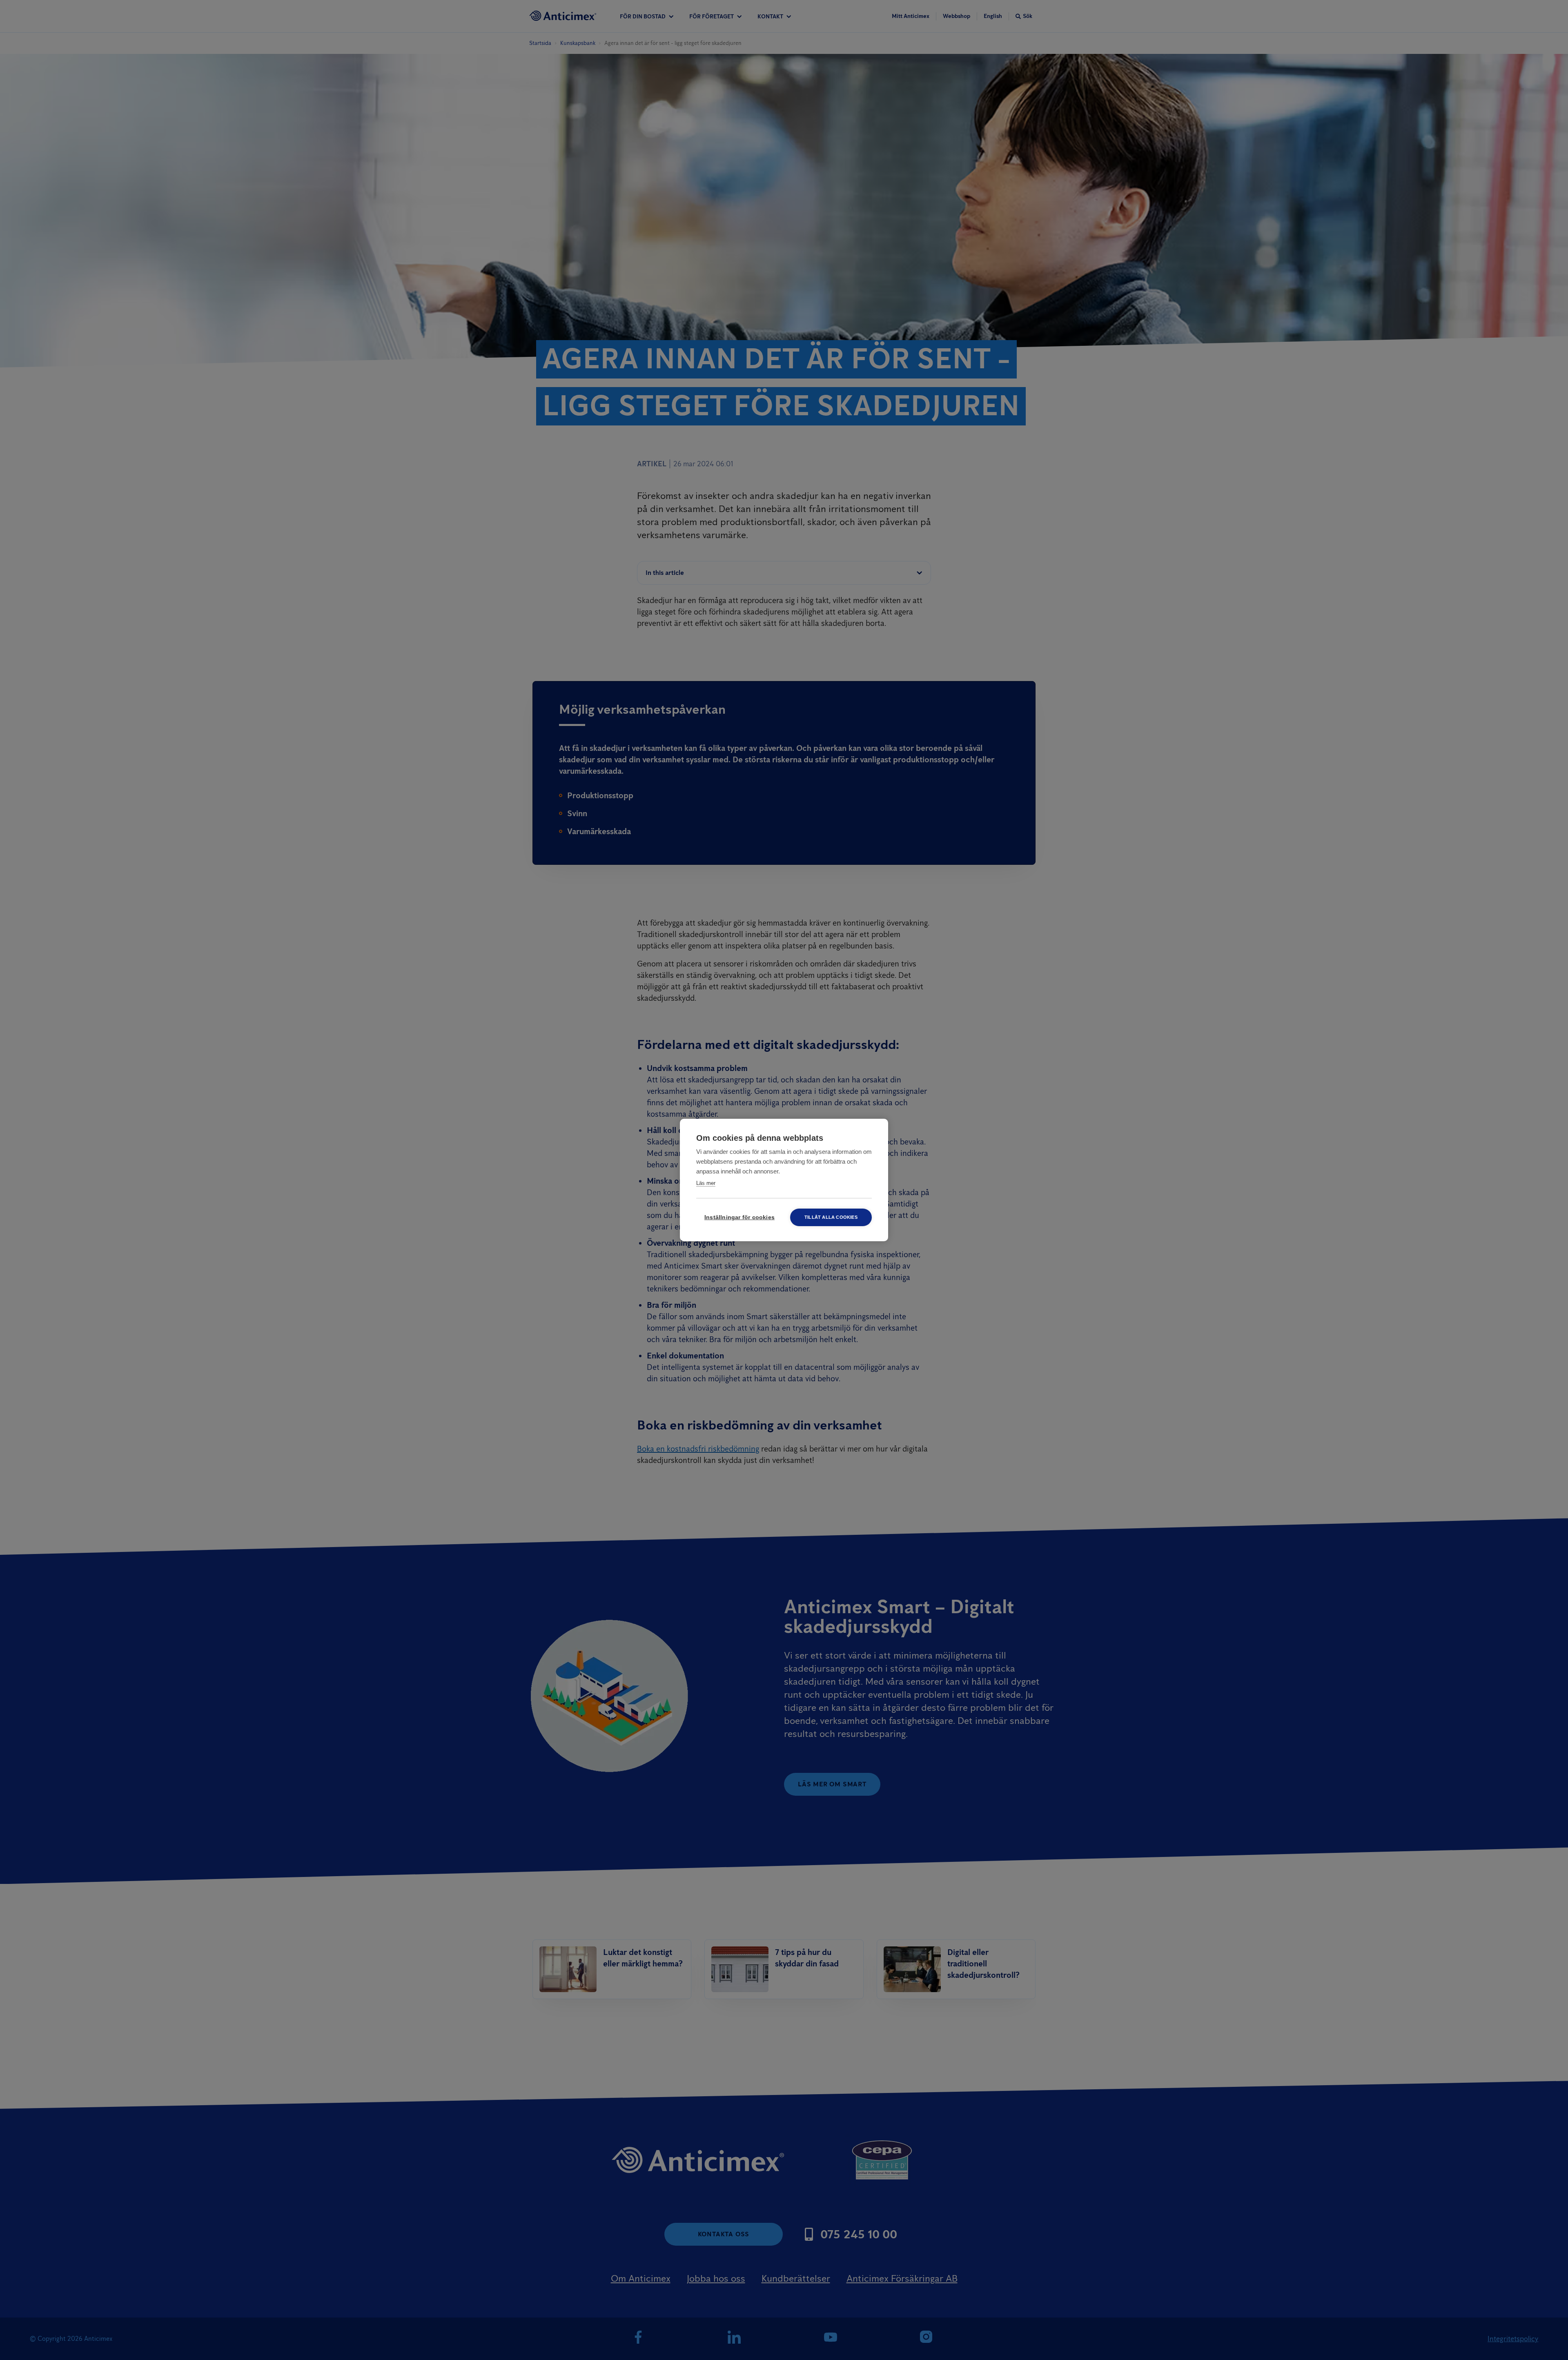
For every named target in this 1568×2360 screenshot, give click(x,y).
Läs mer (706, 1183)
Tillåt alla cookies (831, 1217)
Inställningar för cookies (739, 1217)
